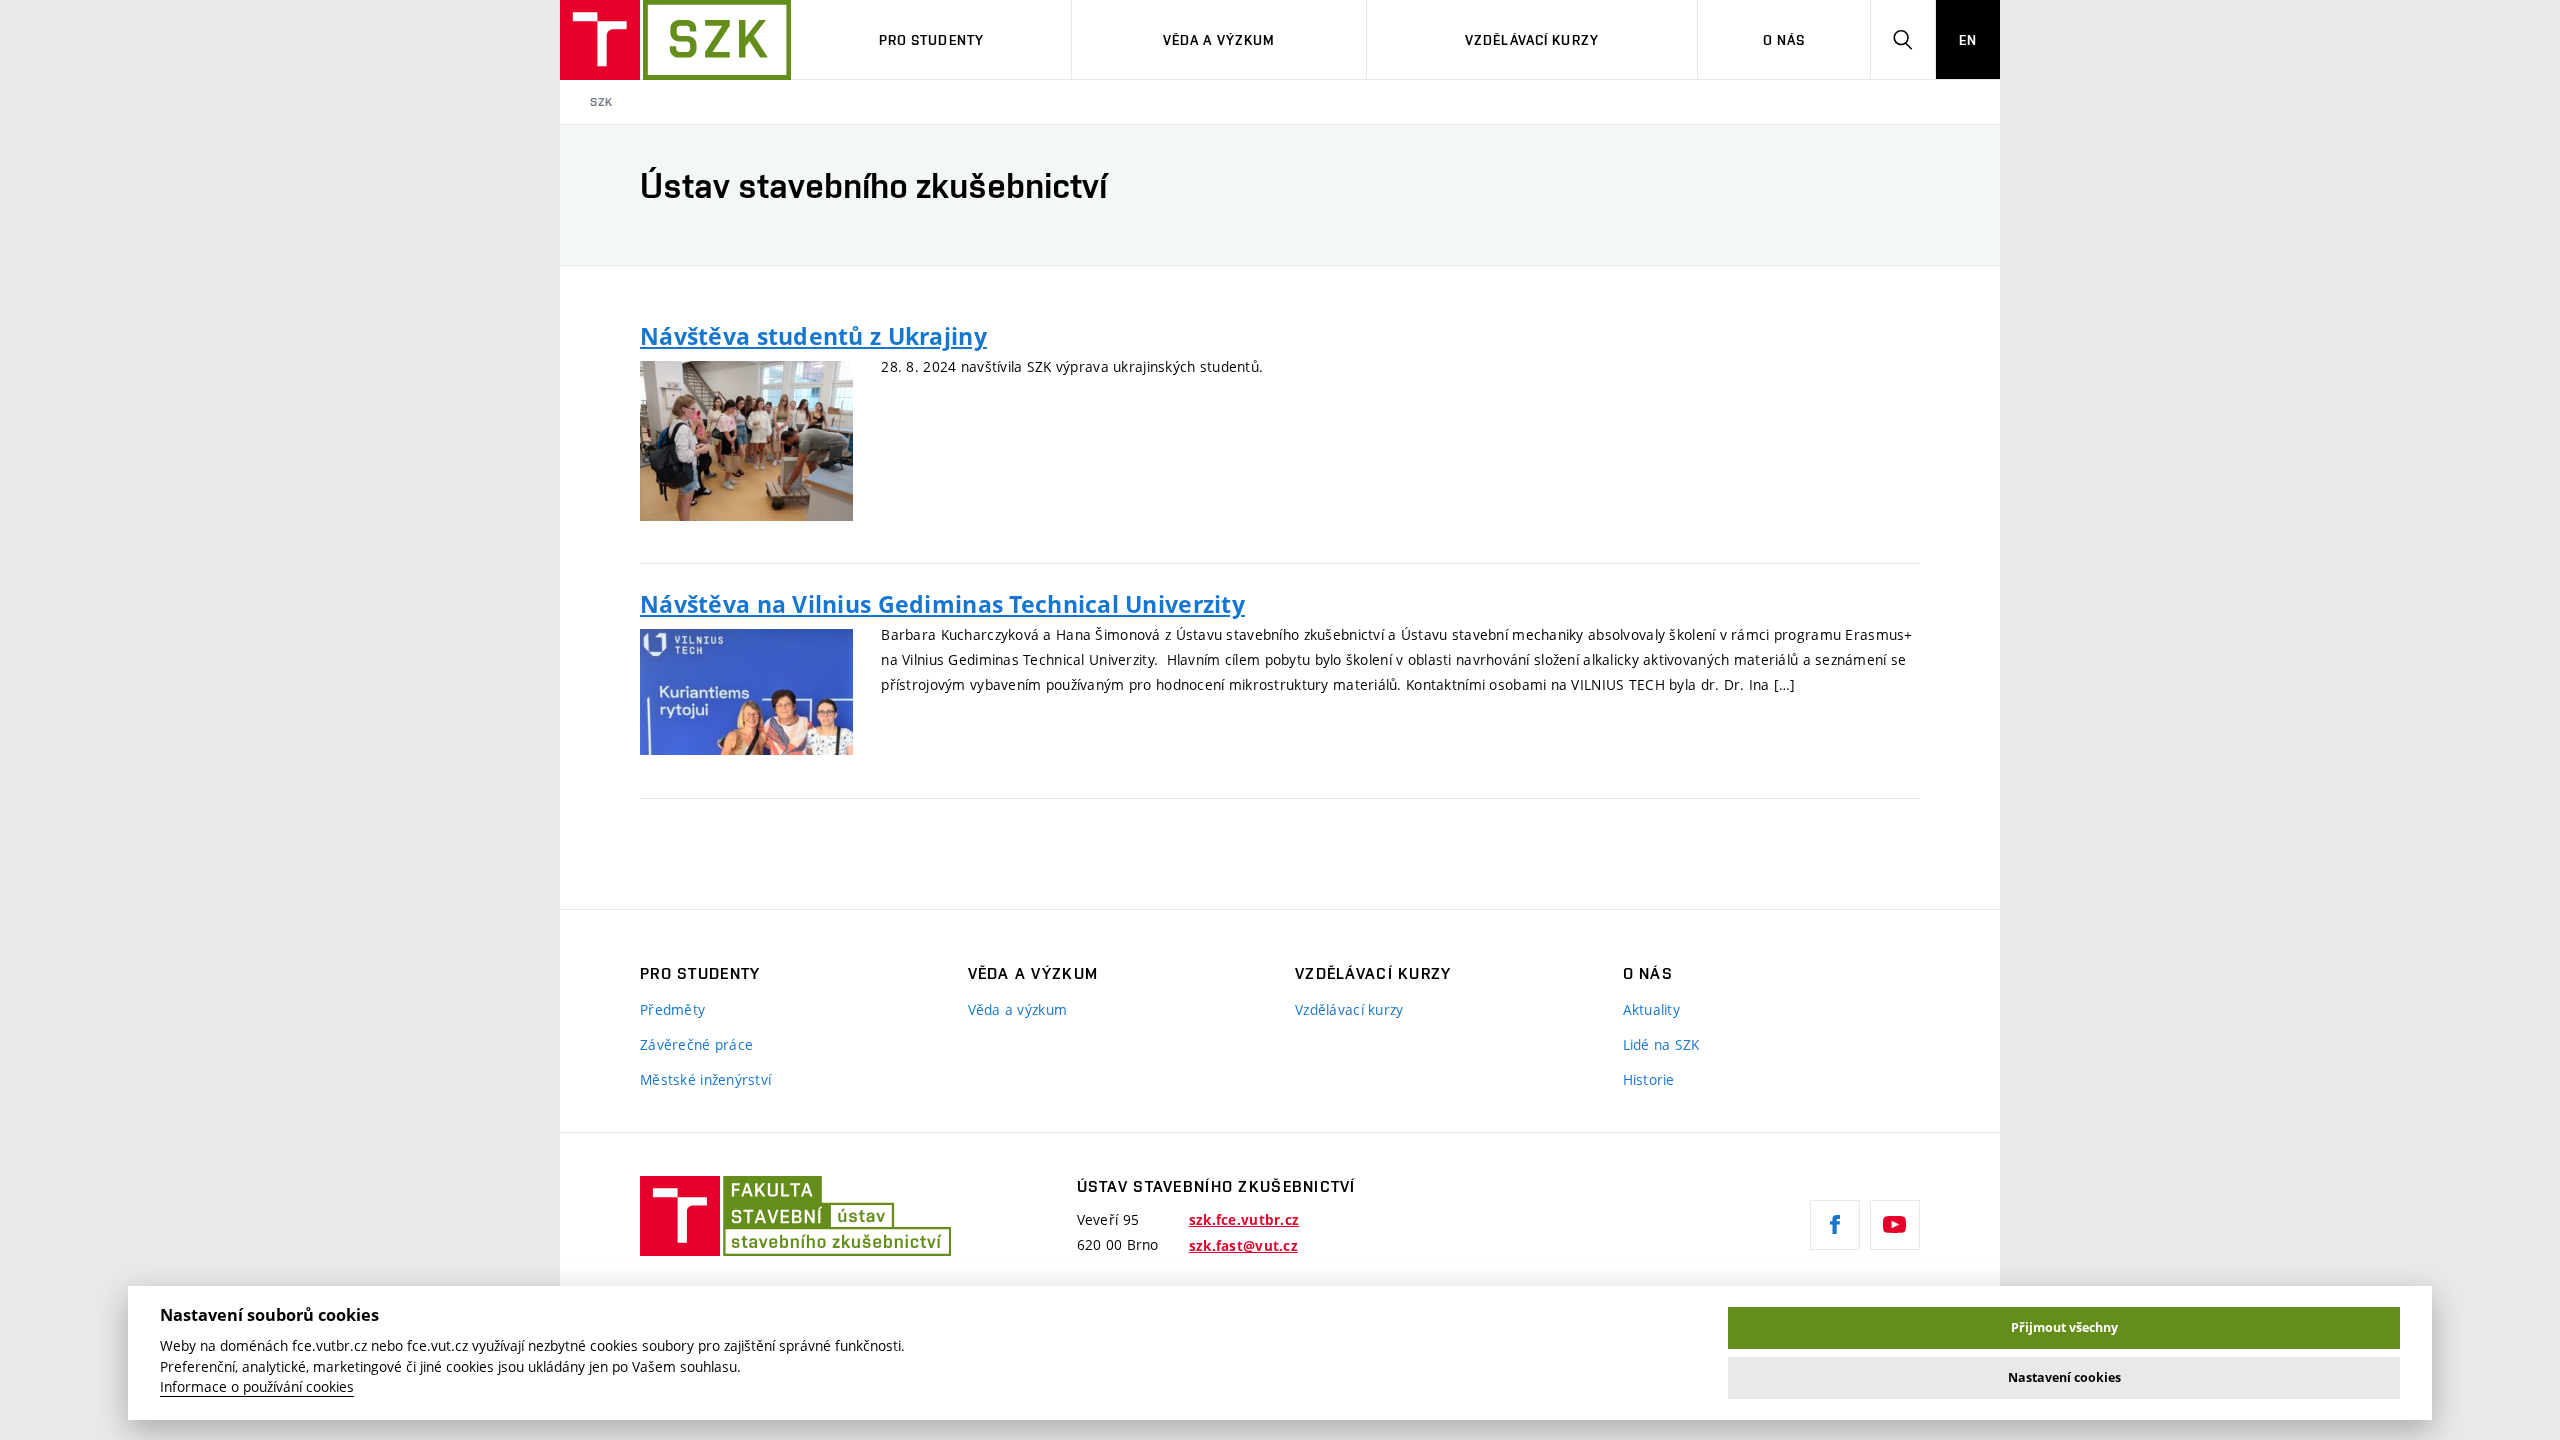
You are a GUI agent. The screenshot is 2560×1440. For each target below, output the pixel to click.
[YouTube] (1895, 1225)
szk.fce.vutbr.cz (1244, 1220)
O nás (1784, 40)
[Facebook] (1835, 1225)
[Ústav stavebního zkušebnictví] (675, 40)
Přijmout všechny (2064, 1327)
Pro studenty (931, 40)
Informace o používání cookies (257, 1387)
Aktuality (1652, 1009)
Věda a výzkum (1219, 40)
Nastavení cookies (2064, 1377)
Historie (1649, 1079)
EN (1968, 40)
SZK (601, 102)
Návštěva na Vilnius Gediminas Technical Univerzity (942, 604)
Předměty (672, 1009)
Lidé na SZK (1661, 1044)
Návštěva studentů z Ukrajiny (813, 336)
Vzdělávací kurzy (1532, 40)
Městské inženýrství (705, 1079)
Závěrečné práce (696, 1044)
